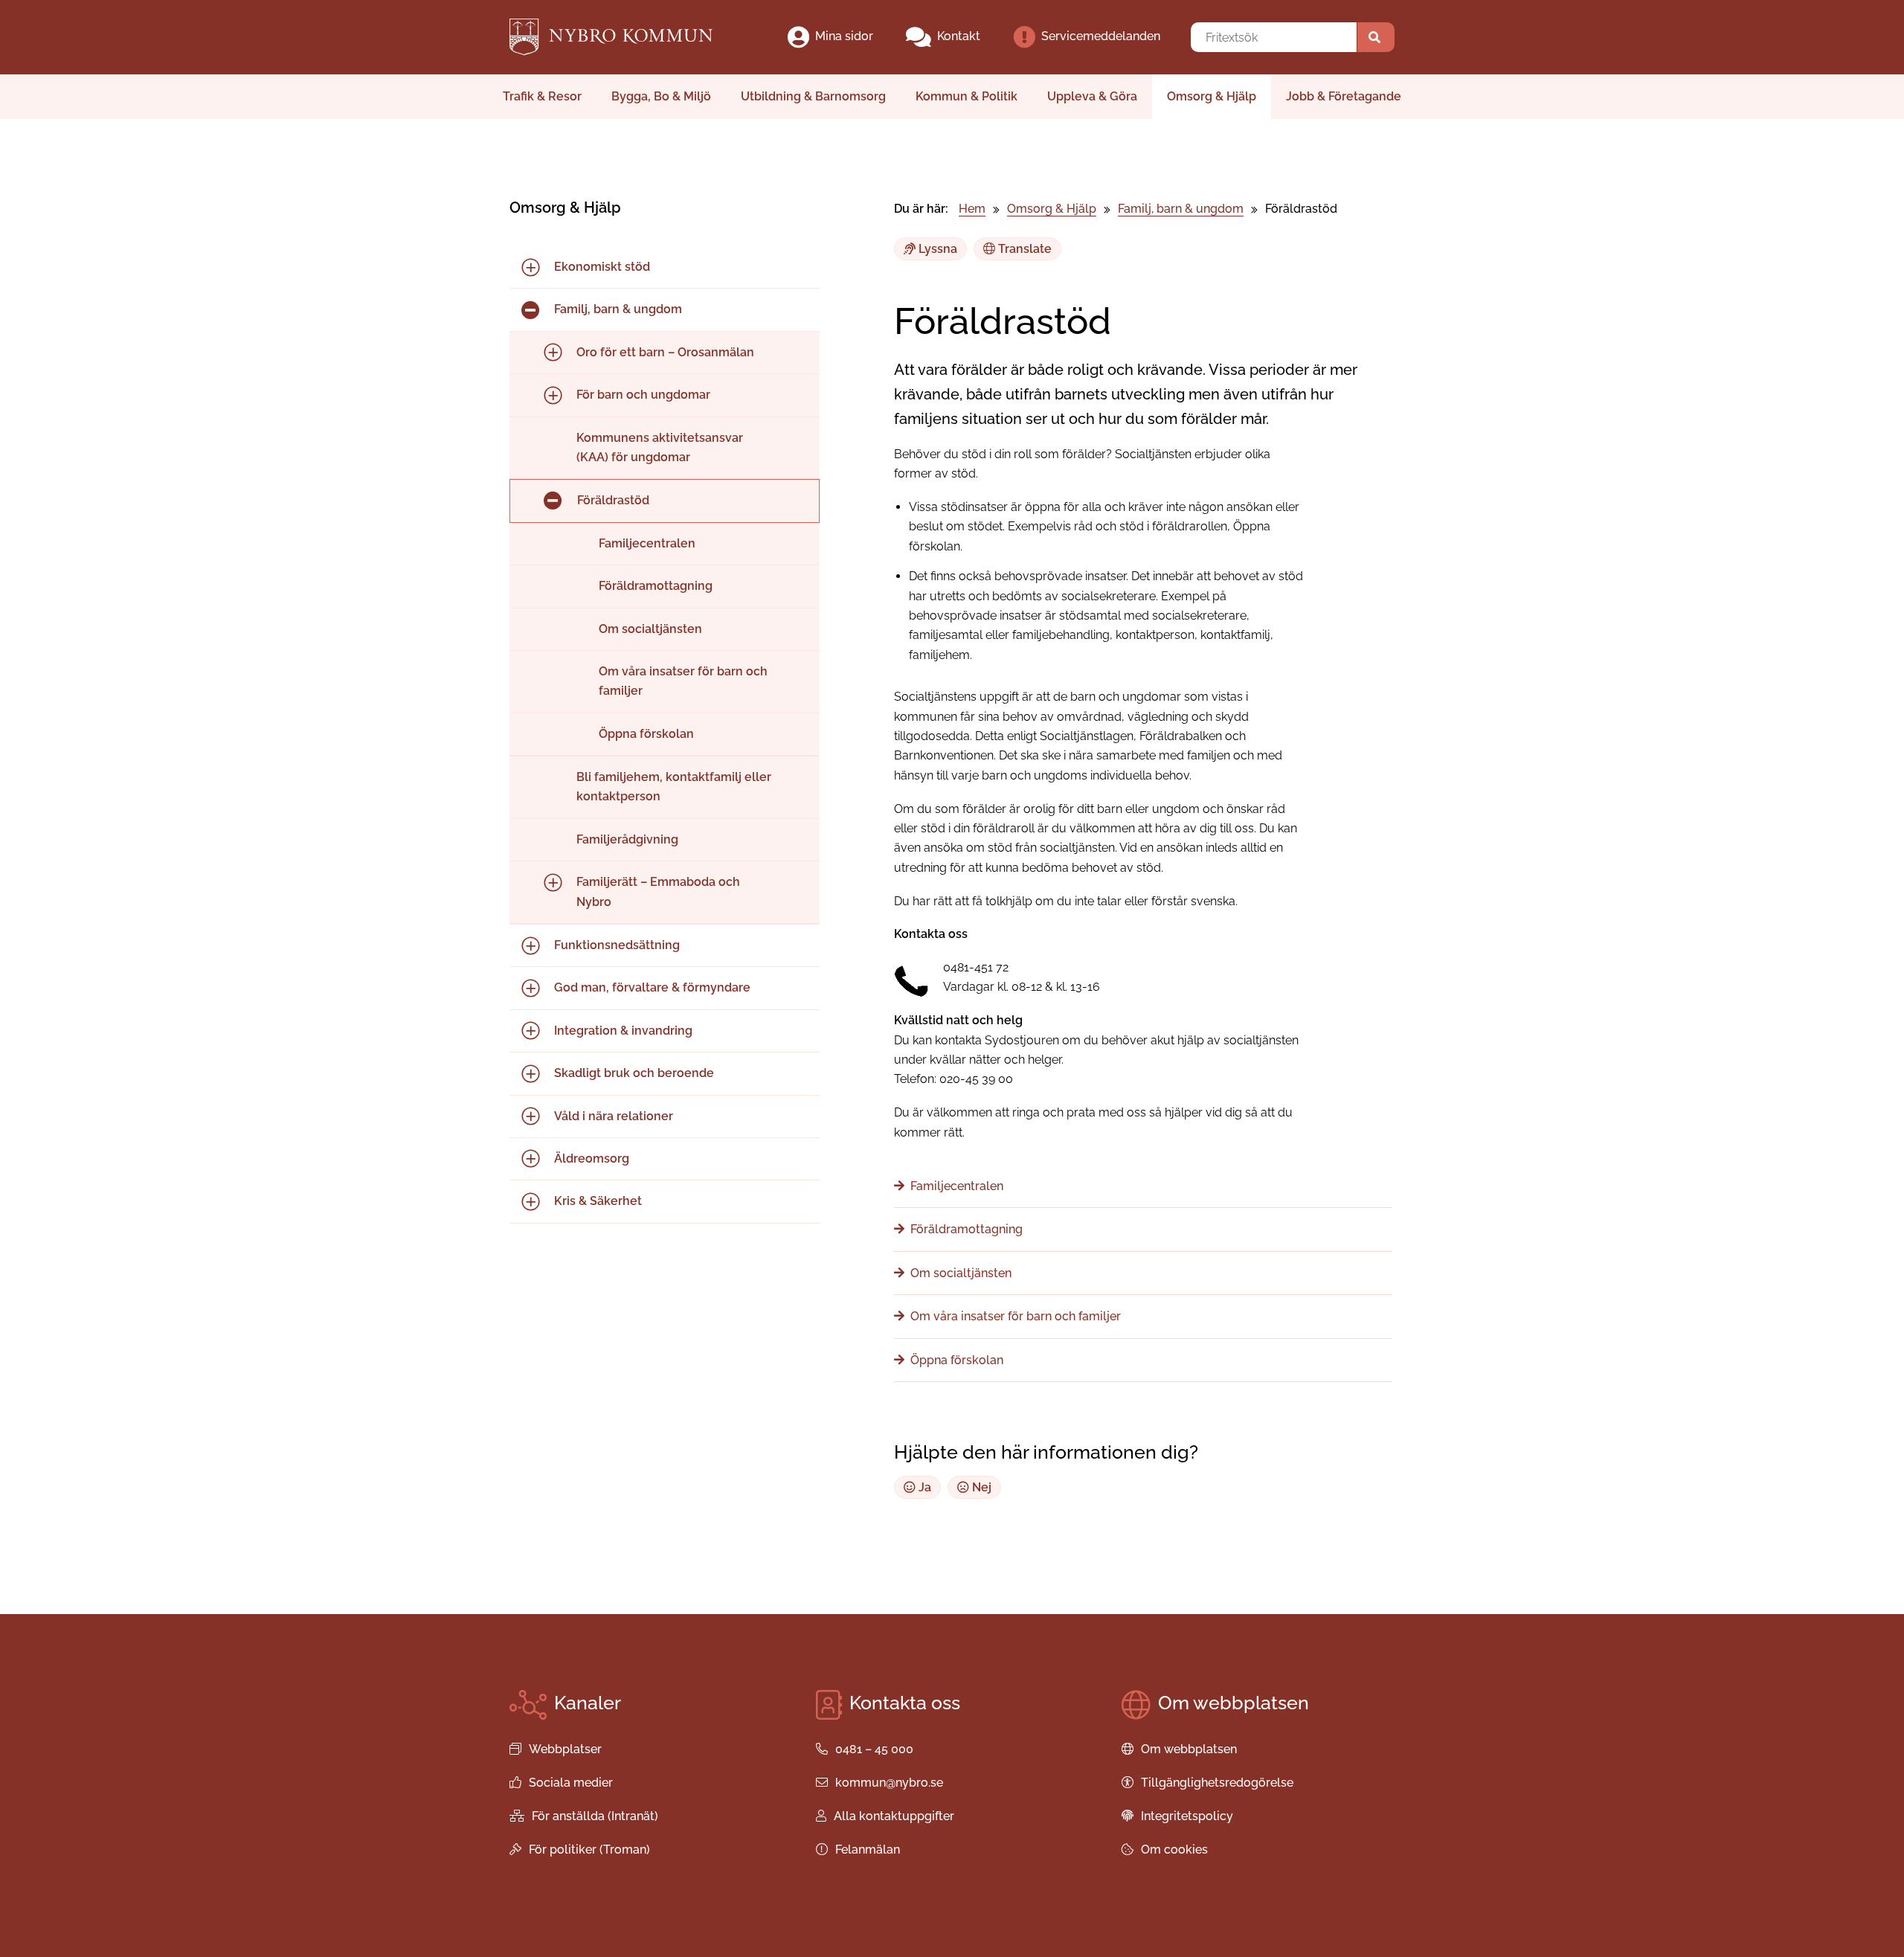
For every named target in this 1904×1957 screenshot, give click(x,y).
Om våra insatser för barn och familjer (683, 681)
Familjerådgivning (627, 839)
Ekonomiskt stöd (602, 267)
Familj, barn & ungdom (618, 309)
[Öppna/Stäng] (530, 267)
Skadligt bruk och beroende (634, 1073)
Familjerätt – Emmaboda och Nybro (658, 891)
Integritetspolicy (1187, 1816)
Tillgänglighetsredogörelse (1217, 1783)
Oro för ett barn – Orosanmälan (665, 352)
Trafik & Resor (542, 96)
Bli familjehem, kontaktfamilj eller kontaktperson (674, 787)
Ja (923, 1487)
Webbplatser (565, 1749)
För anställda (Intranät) (595, 1816)
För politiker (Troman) (589, 1850)
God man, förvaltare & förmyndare (652, 987)
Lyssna (936, 249)
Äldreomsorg (592, 1159)
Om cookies (1174, 1850)
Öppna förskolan (646, 734)
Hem (972, 209)
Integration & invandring (623, 1031)
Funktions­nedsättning (617, 945)
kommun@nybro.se (889, 1783)
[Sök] (1376, 37)
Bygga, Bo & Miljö (661, 96)
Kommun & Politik (967, 96)
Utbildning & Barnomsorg (813, 96)
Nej (980, 1487)
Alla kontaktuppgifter (894, 1816)
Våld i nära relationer (614, 1116)
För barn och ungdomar (643, 395)
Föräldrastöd (613, 500)
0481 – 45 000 (874, 1749)
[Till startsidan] (624, 37)
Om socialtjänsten (650, 629)
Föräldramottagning (656, 586)
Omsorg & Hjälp (1212, 96)
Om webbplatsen (1189, 1749)
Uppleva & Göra (1092, 96)
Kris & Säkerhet (598, 1201)
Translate (1023, 249)
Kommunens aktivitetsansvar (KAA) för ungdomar (660, 447)
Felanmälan (868, 1850)
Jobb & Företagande (1344, 96)
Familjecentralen (647, 543)
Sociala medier (571, 1783)
